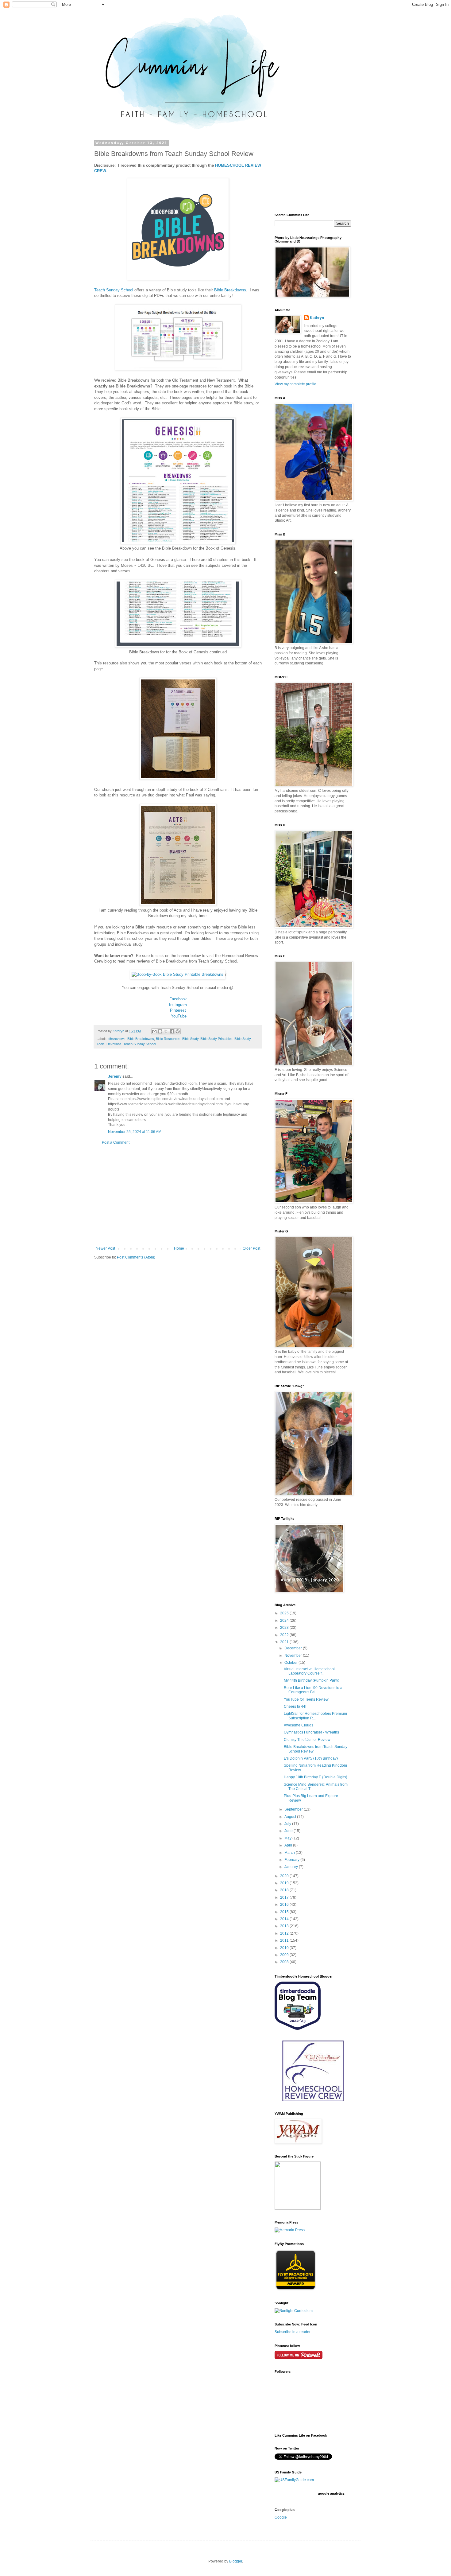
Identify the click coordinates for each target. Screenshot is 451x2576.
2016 (285, 1905)
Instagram (178, 1005)
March (290, 1853)
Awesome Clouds (299, 1725)
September (294, 1809)
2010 (285, 1948)
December (294, 1648)
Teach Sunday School (114, 290)
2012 (285, 1933)
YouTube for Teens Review (306, 1699)
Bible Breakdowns (230, 290)
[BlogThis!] (160, 1031)
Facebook (178, 999)
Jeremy (115, 1076)
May (288, 1838)
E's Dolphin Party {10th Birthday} (311, 1758)
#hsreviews (117, 1039)
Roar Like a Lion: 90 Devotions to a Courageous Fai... (313, 1690)
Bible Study (190, 1039)
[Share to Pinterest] (178, 1031)
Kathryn (317, 318)
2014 (285, 1919)
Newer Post (105, 1248)
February (292, 1860)
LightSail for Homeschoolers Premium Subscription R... (315, 1716)
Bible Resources (168, 1039)
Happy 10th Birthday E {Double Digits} (316, 1777)
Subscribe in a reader (293, 2332)
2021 (285, 1642)
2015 (285, 1912)
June (289, 1831)
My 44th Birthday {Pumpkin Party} (312, 1680)
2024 (285, 1621)
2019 (285, 1883)
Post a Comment (116, 1142)
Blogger (236, 2561)
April (289, 1845)
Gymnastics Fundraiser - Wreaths (311, 1732)
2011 (285, 1940)
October (291, 1663)
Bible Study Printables (216, 1039)
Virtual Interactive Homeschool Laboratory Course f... (309, 1671)
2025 (285, 1613)
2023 (285, 1628)
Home (179, 1248)
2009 (285, 1955)
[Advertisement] (178, 1196)
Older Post (251, 1248)
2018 (285, 1890)
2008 (285, 1962)
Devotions (114, 1044)
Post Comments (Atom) (136, 1257)
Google (281, 2517)
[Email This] (154, 1031)
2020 (285, 1876)
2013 (285, 1926)
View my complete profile (295, 384)
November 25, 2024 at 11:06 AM (135, 1132)
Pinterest (178, 1010)
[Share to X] (166, 1031)
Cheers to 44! (295, 1706)
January (292, 1867)
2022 (285, 1635)
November (294, 1656)
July (288, 1824)
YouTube (179, 1016)
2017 (285, 1897)
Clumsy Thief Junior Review (307, 1740)
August (291, 1817)
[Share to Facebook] (172, 1031)
